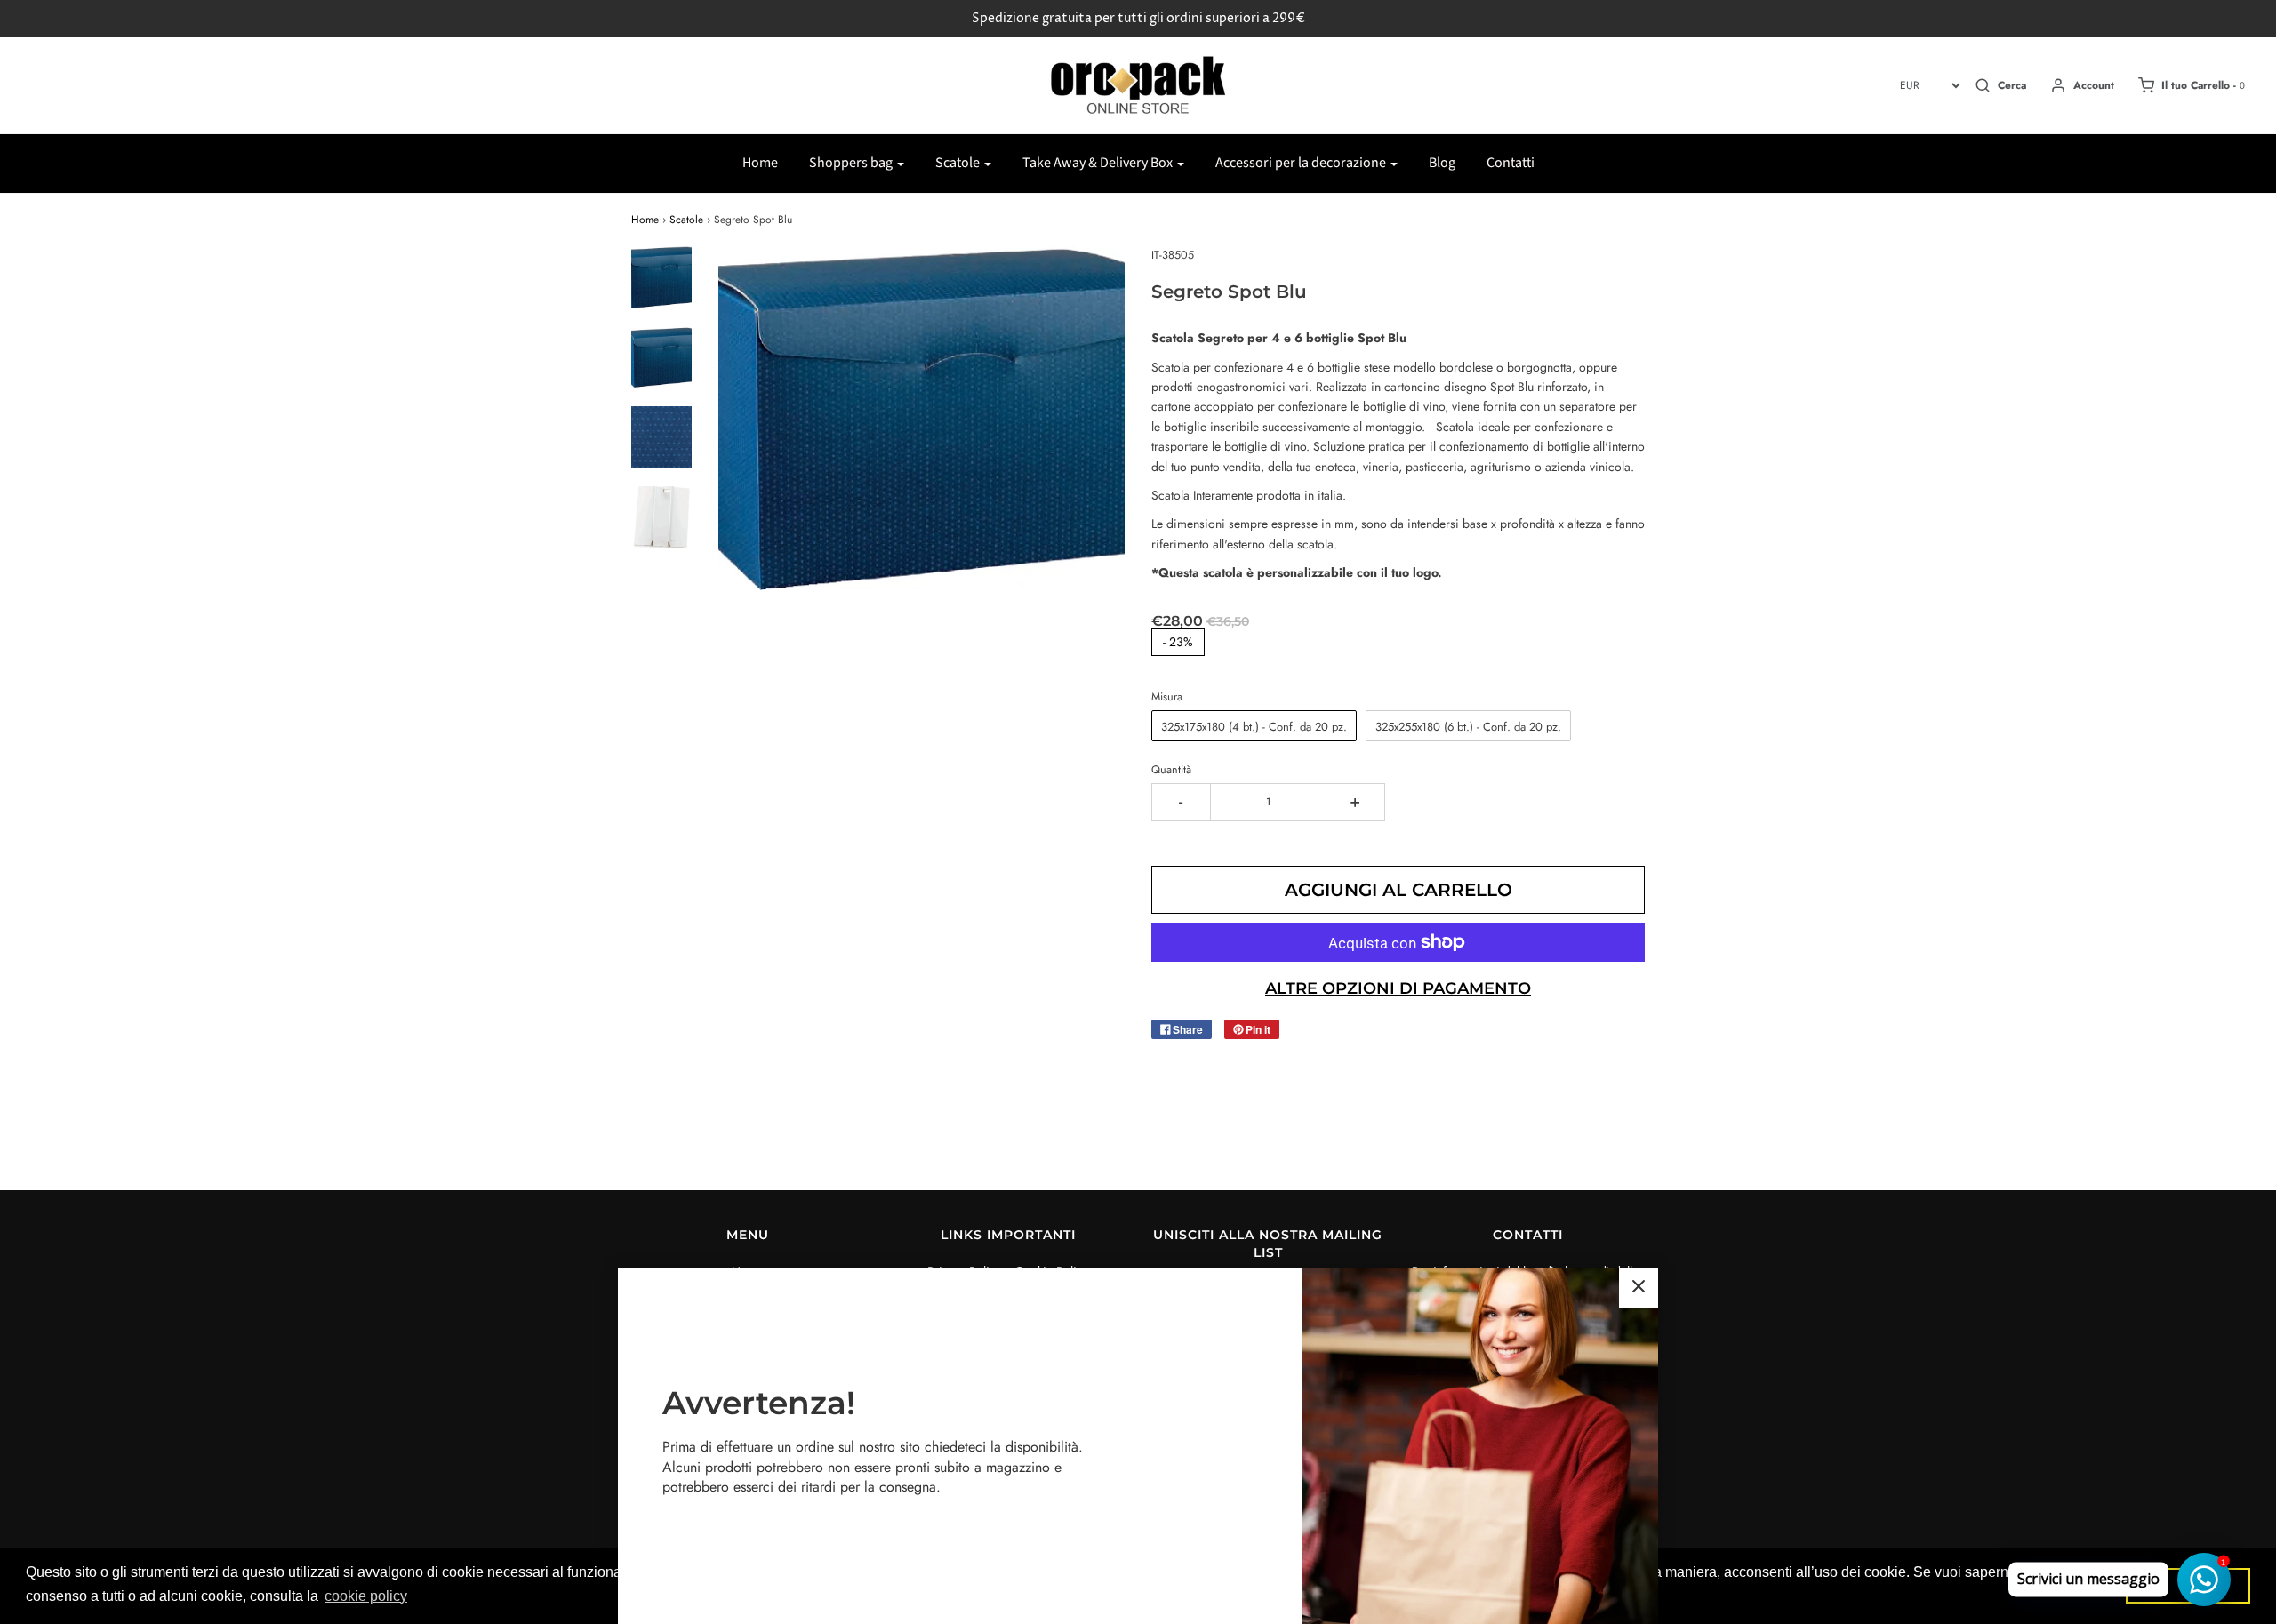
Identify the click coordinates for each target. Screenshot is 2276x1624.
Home (760, 163)
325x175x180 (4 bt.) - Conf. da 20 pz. (1254, 727)
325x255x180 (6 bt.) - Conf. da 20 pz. (1468, 727)
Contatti (1511, 163)
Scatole (686, 220)
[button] (661, 277)
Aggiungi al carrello (1398, 890)
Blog (1442, 163)
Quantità (1171, 770)
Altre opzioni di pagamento (1398, 988)
